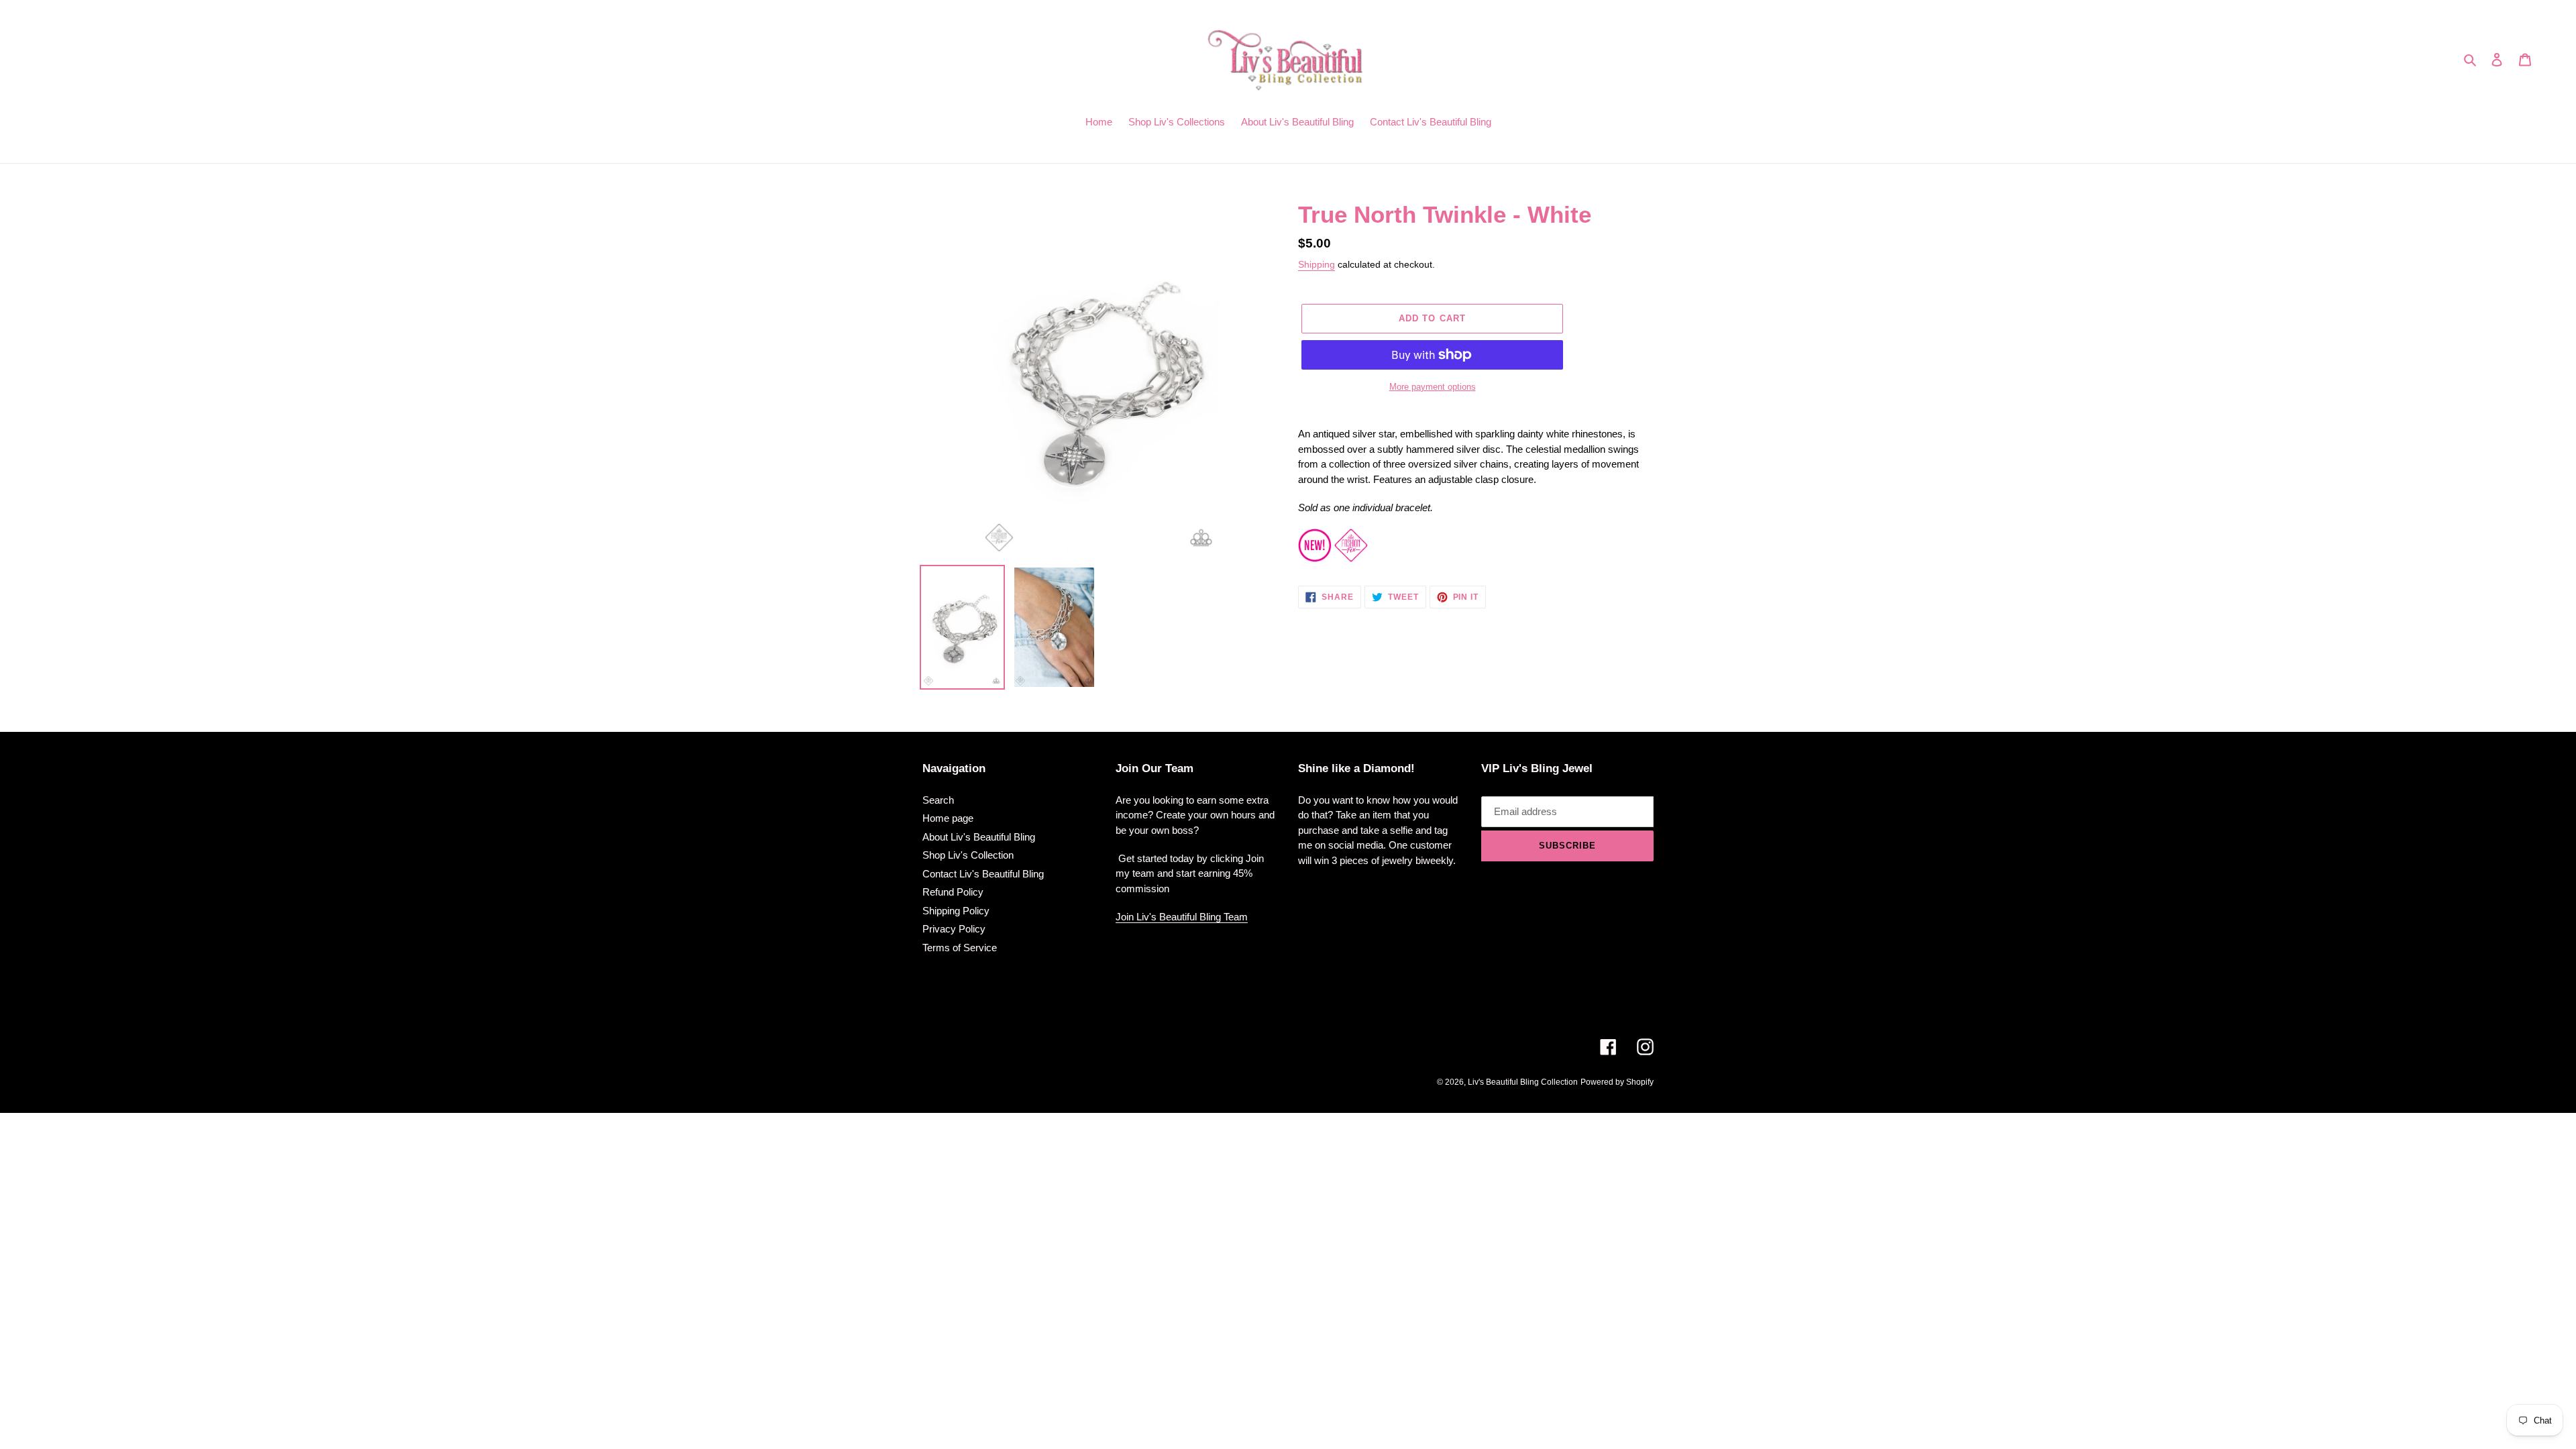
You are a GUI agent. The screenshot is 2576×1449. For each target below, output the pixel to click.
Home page (948, 818)
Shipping (1317, 264)
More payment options (1433, 387)
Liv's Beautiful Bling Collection (1523, 1082)
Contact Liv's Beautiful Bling (983, 874)
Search (938, 800)
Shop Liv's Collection (968, 855)
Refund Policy (953, 892)
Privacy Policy (954, 929)
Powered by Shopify (1617, 1082)
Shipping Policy (956, 911)
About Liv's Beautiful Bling (979, 837)
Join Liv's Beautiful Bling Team (1182, 917)
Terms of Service (960, 948)
